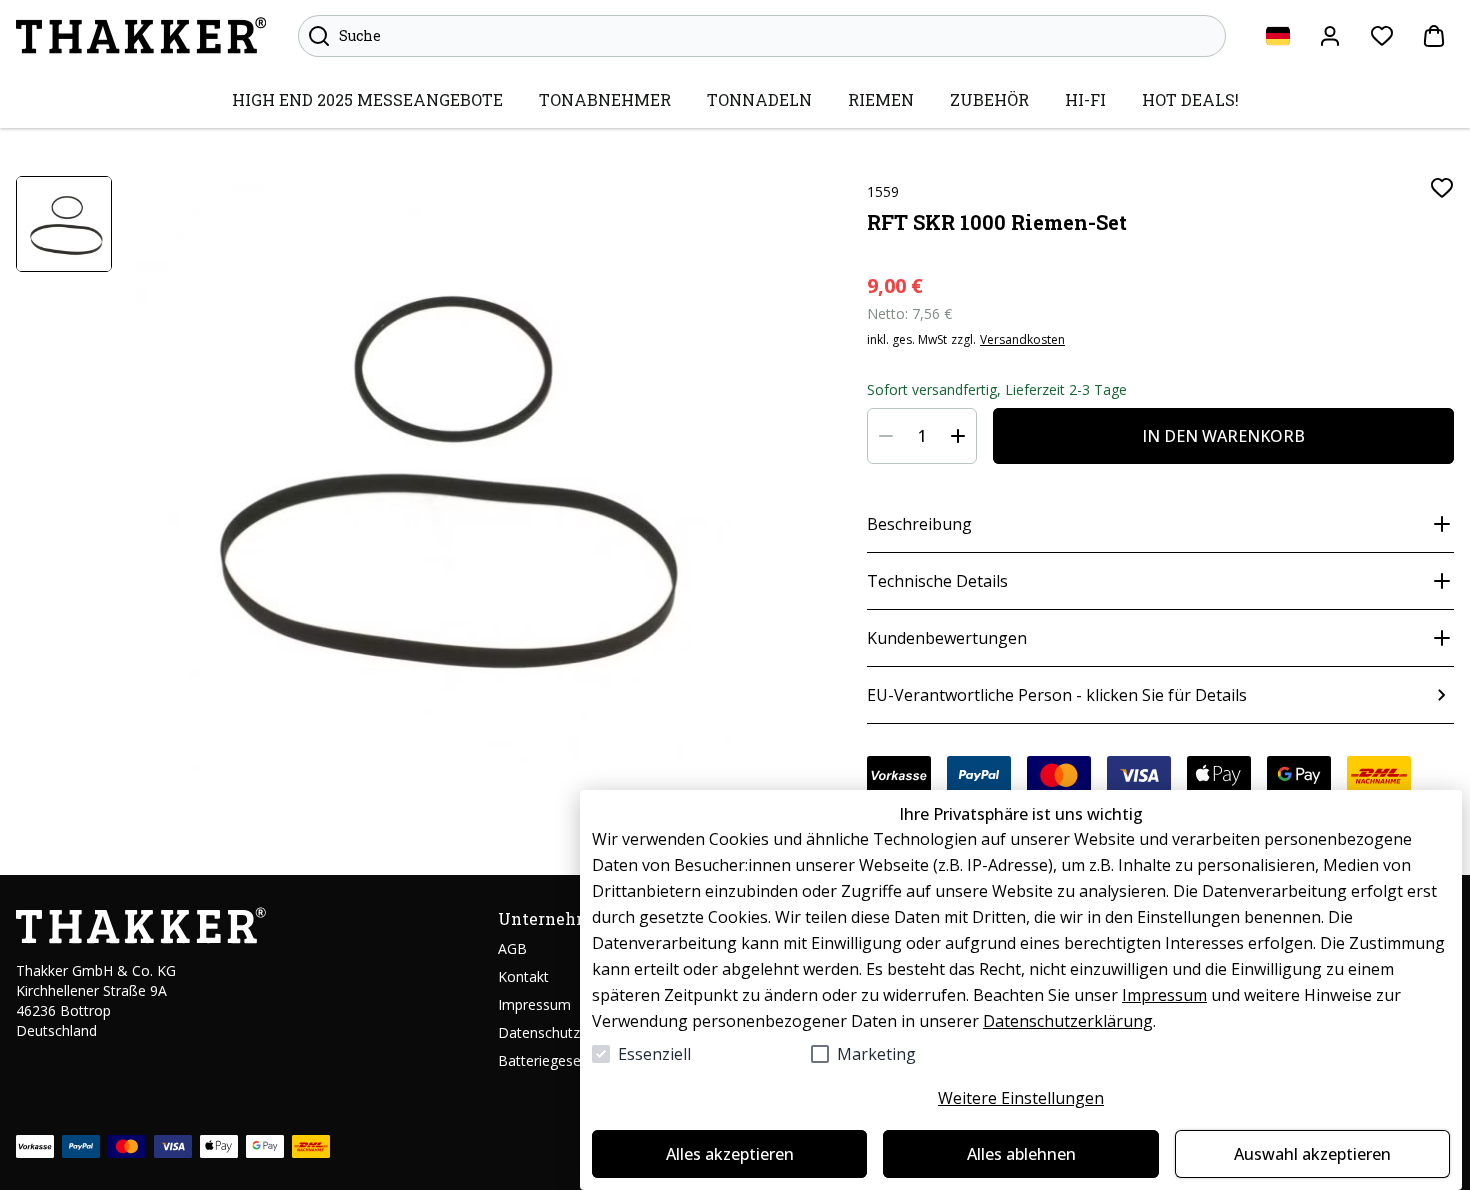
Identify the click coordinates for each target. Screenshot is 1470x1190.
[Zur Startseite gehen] (141, 36)
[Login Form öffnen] (1330, 36)
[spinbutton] (922, 436)
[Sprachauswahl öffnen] (1278, 36)
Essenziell (654, 1054)
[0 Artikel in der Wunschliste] (1382, 36)
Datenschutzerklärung (1068, 1021)
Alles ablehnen (1021, 1154)
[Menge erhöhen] (958, 436)
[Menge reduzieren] (886, 436)
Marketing (876, 1054)
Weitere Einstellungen (1021, 1098)
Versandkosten (1022, 340)
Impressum (1164, 995)
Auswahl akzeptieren (1312, 1154)
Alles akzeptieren (730, 1154)
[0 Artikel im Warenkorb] (1434, 36)
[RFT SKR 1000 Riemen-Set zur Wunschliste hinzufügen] (1442, 188)
